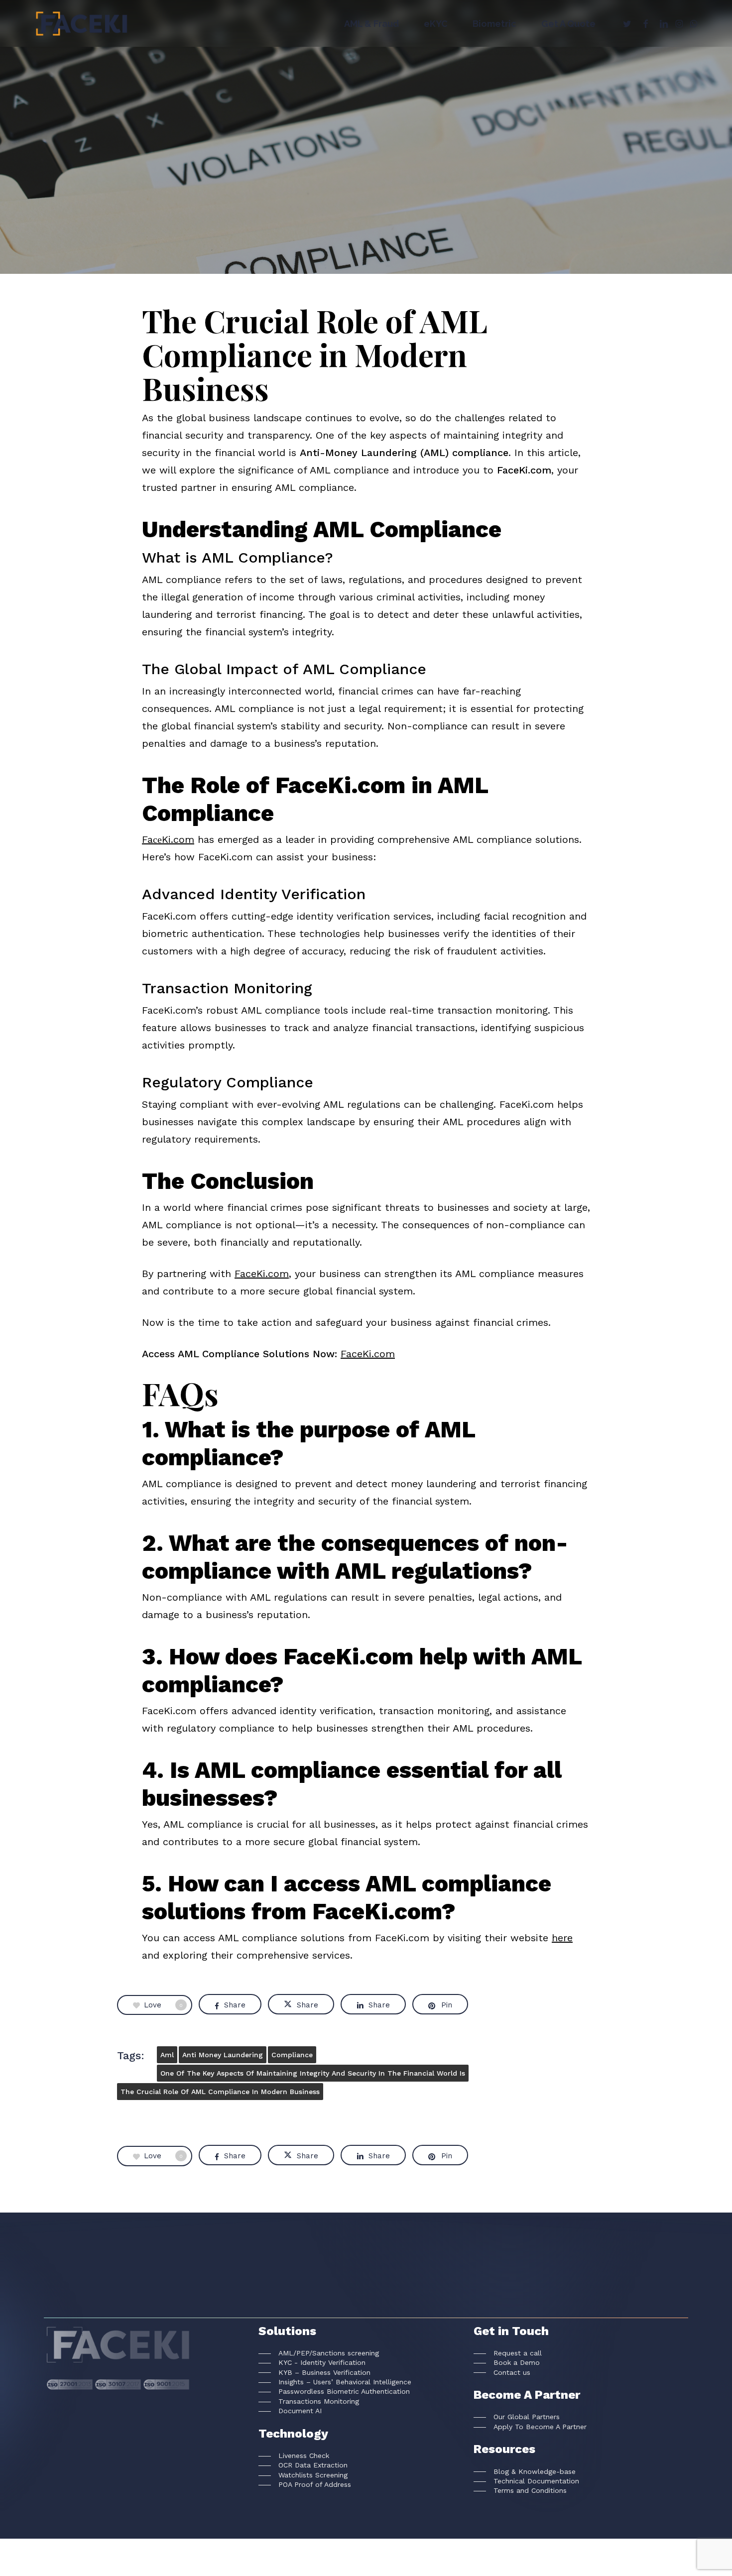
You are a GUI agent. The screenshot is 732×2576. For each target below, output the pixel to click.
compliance (292, 2055)
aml (167, 2055)
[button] (319, 2353)
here (562, 1938)
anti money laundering (223, 2055)
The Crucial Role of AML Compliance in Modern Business (220, 2092)
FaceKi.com (262, 1274)
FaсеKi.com (168, 839)
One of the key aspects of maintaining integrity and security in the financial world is (313, 2073)
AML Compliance (366, 192)
